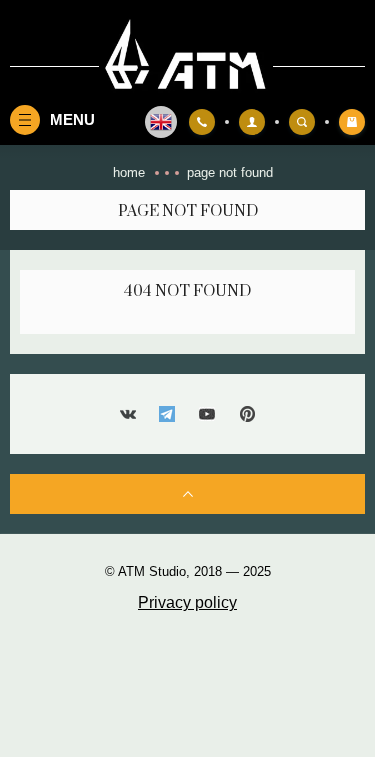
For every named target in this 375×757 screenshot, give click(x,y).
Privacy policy (187, 602)
